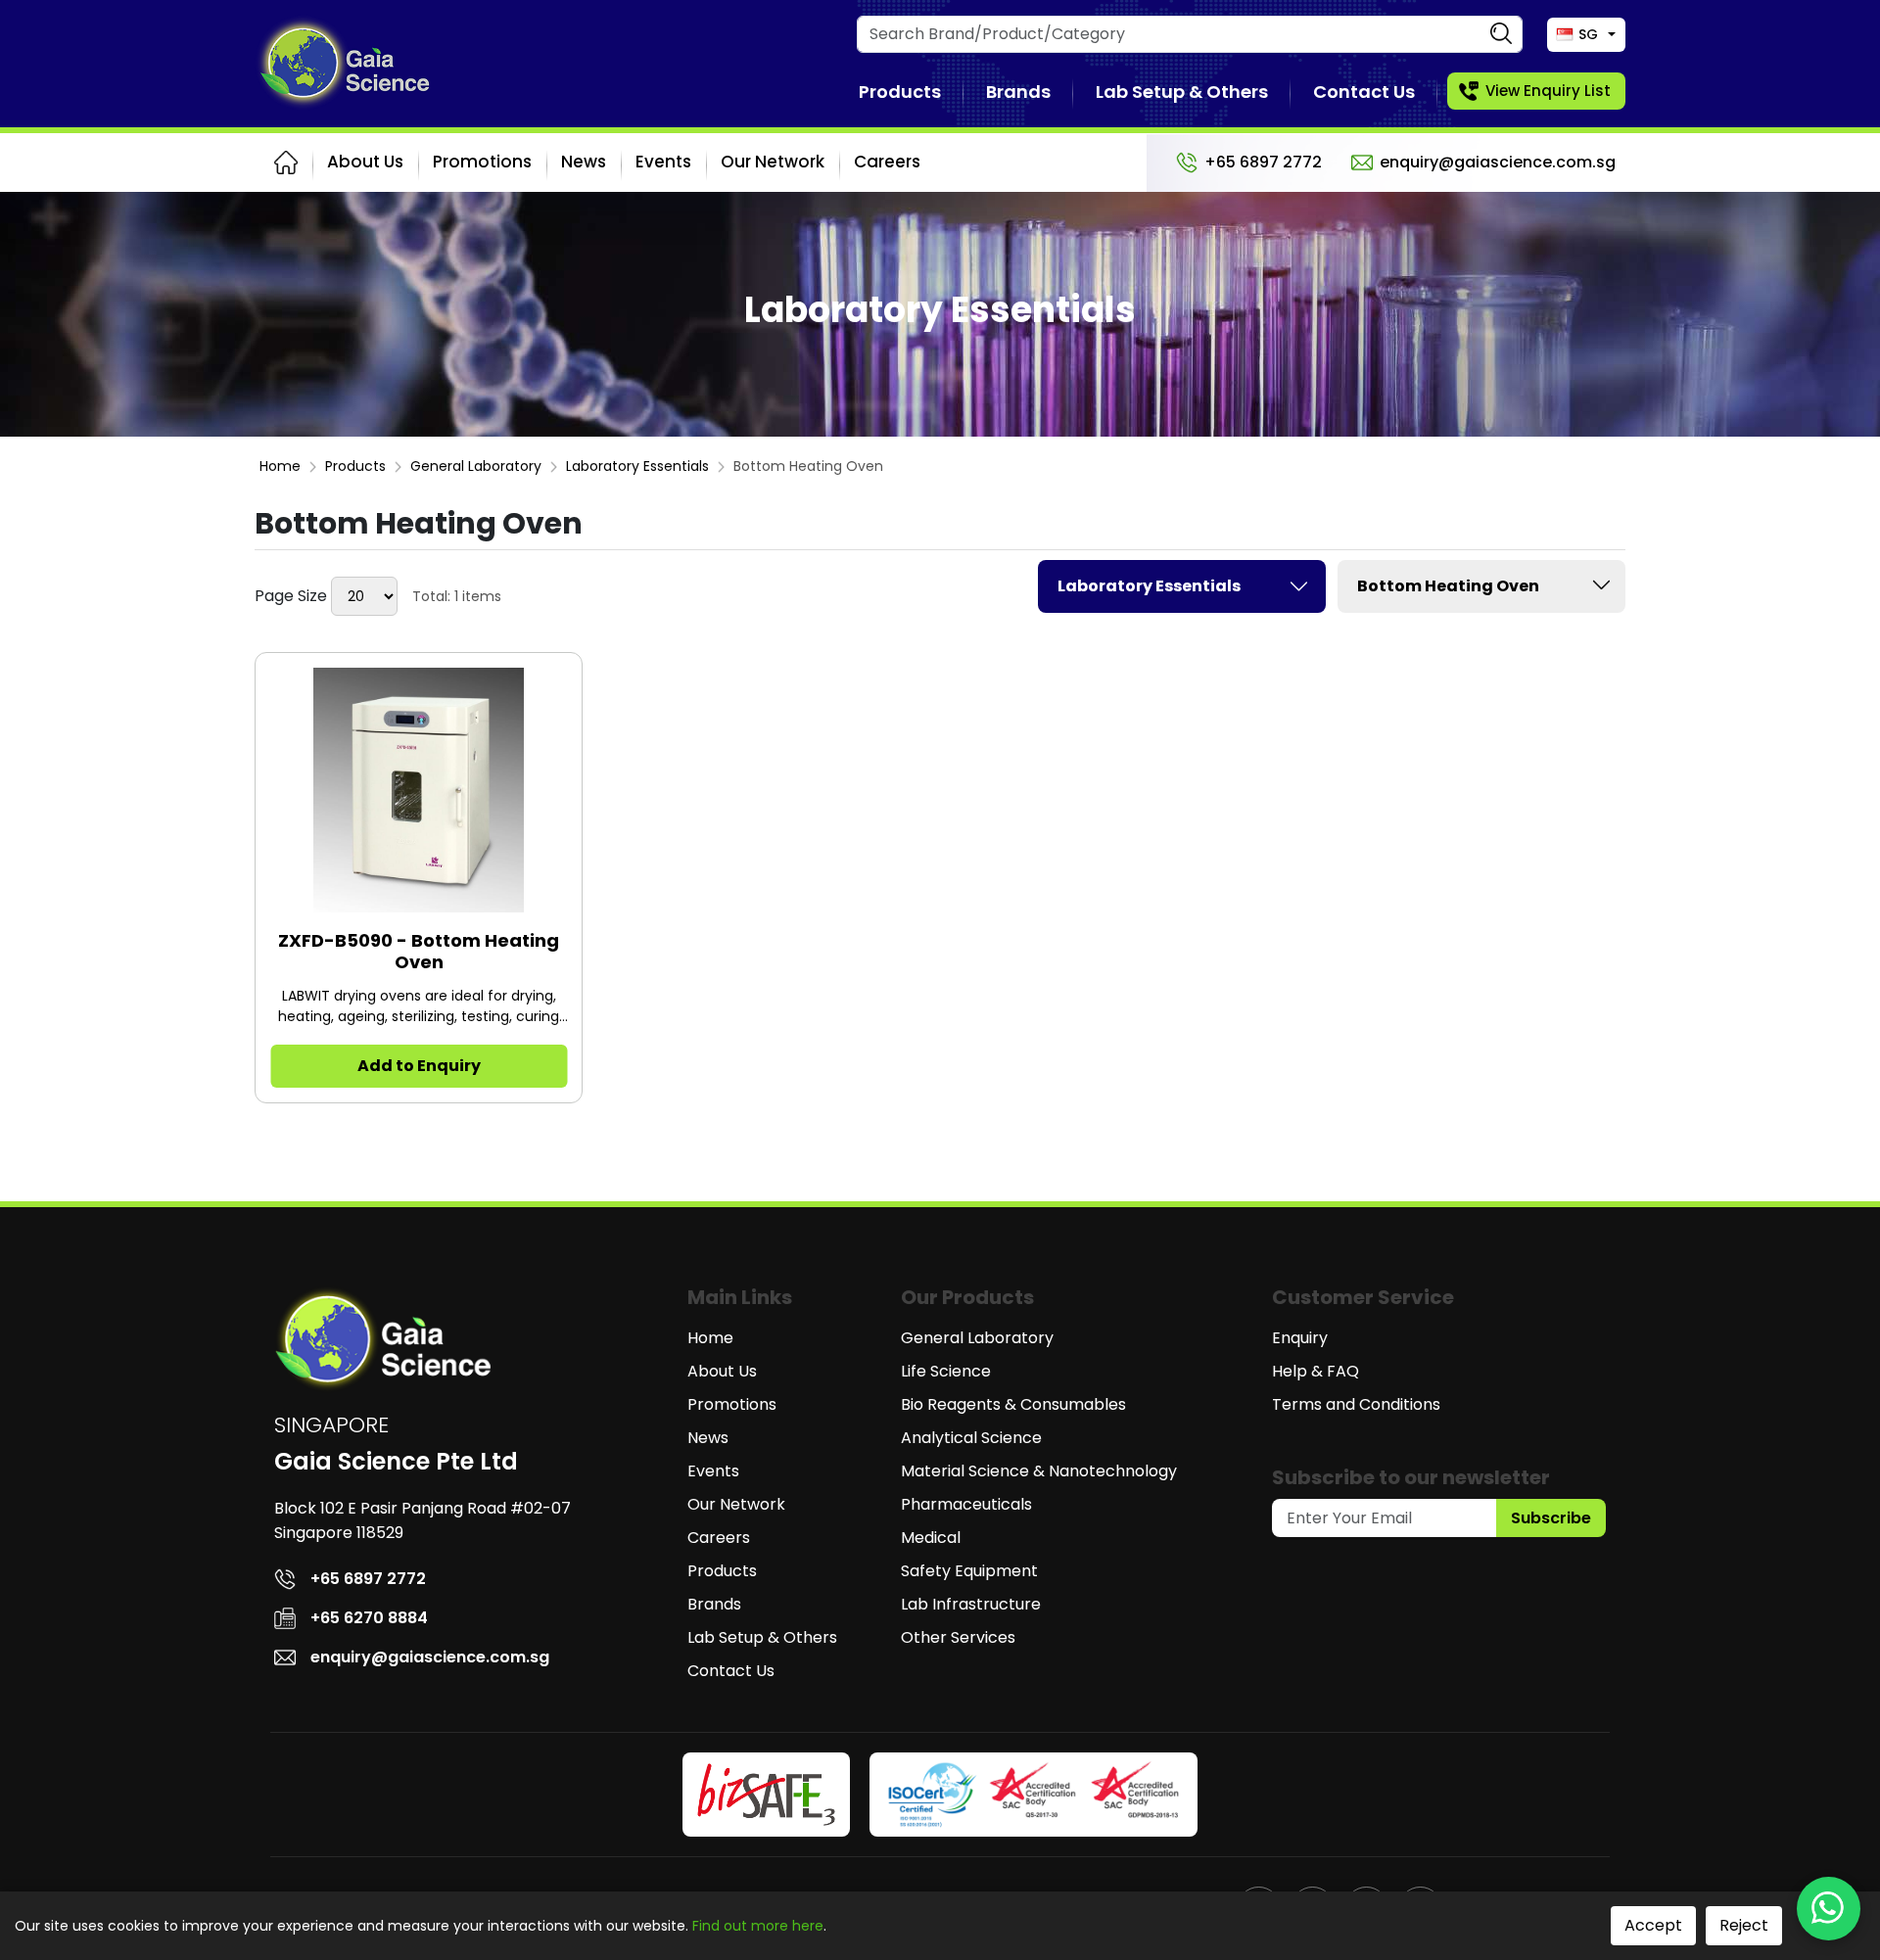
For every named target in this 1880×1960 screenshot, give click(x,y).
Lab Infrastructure (971, 1604)
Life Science (946, 1371)
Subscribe (1551, 1518)
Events (663, 162)
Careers (887, 162)
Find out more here (758, 1926)
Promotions (482, 162)
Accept (1653, 1925)
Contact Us (1364, 92)
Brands (1018, 92)
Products (900, 92)
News (584, 162)
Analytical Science (971, 1438)
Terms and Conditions (1356, 1404)
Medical (931, 1538)
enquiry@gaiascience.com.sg (1498, 162)
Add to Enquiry (419, 1066)
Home (280, 466)
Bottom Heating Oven (1448, 586)
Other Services (958, 1637)
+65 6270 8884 (369, 1618)
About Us (365, 162)
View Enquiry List (1548, 91)
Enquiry (1300, 1338)
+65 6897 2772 (1263, 162)
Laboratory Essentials (637, 466)
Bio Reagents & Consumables (1013, 1404)
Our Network (773, 162)
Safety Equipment (969, 1571)
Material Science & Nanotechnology (1039, 1471)
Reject (1744, 1925)
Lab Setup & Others (1182, 92)
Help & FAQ (1316, 1371)
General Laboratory (476, 466)
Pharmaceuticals (966, 1504)
